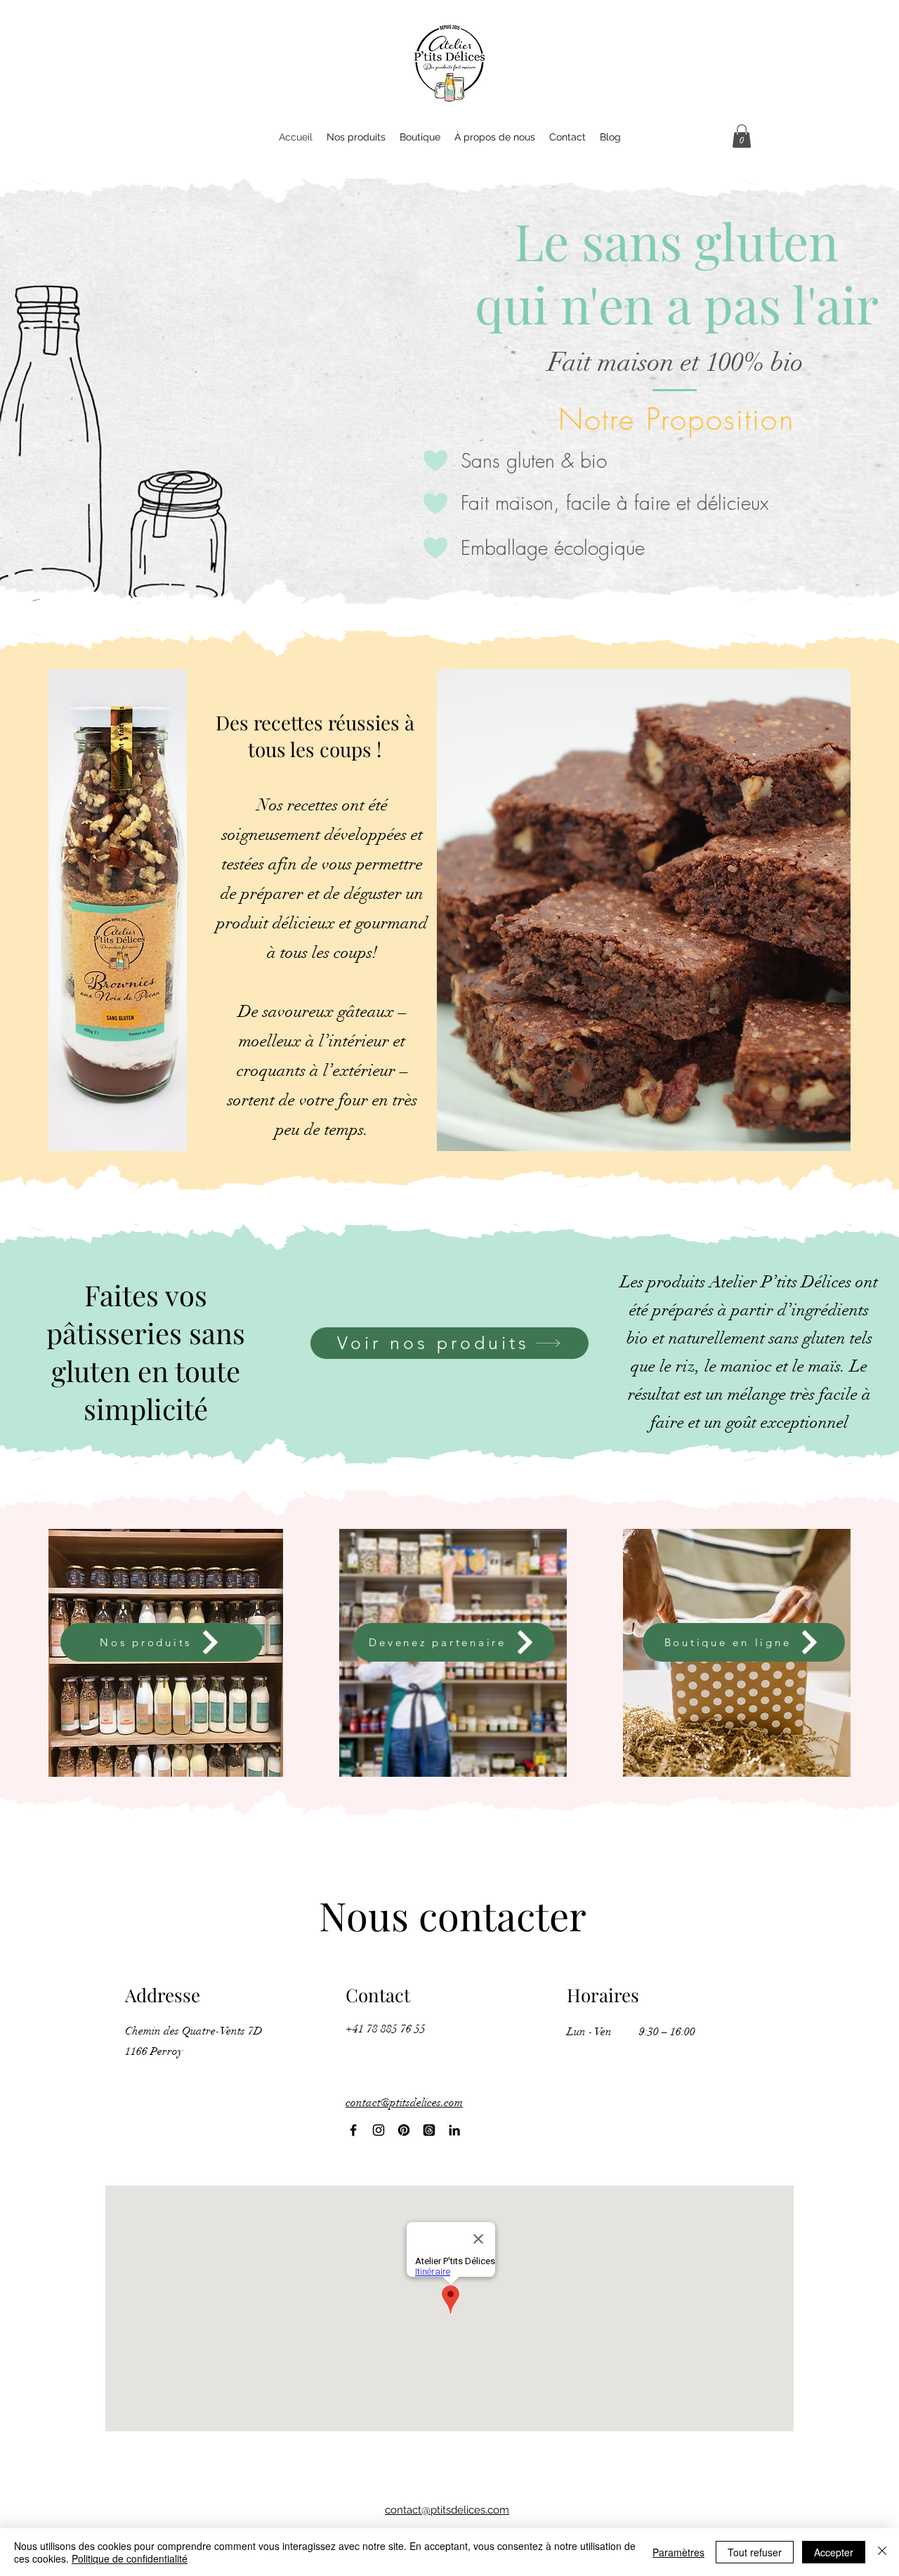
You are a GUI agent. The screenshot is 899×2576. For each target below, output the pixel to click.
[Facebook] (353, 2130)
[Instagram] (379, 2130)
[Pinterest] (404, 2130)
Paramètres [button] (678, 2552)
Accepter (834, 2552)
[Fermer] (882, 2552)
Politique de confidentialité (130, 2558)
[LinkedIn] (454, 2130)
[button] (742, 136)
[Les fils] (429, 2130)
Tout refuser (755, 2552)
